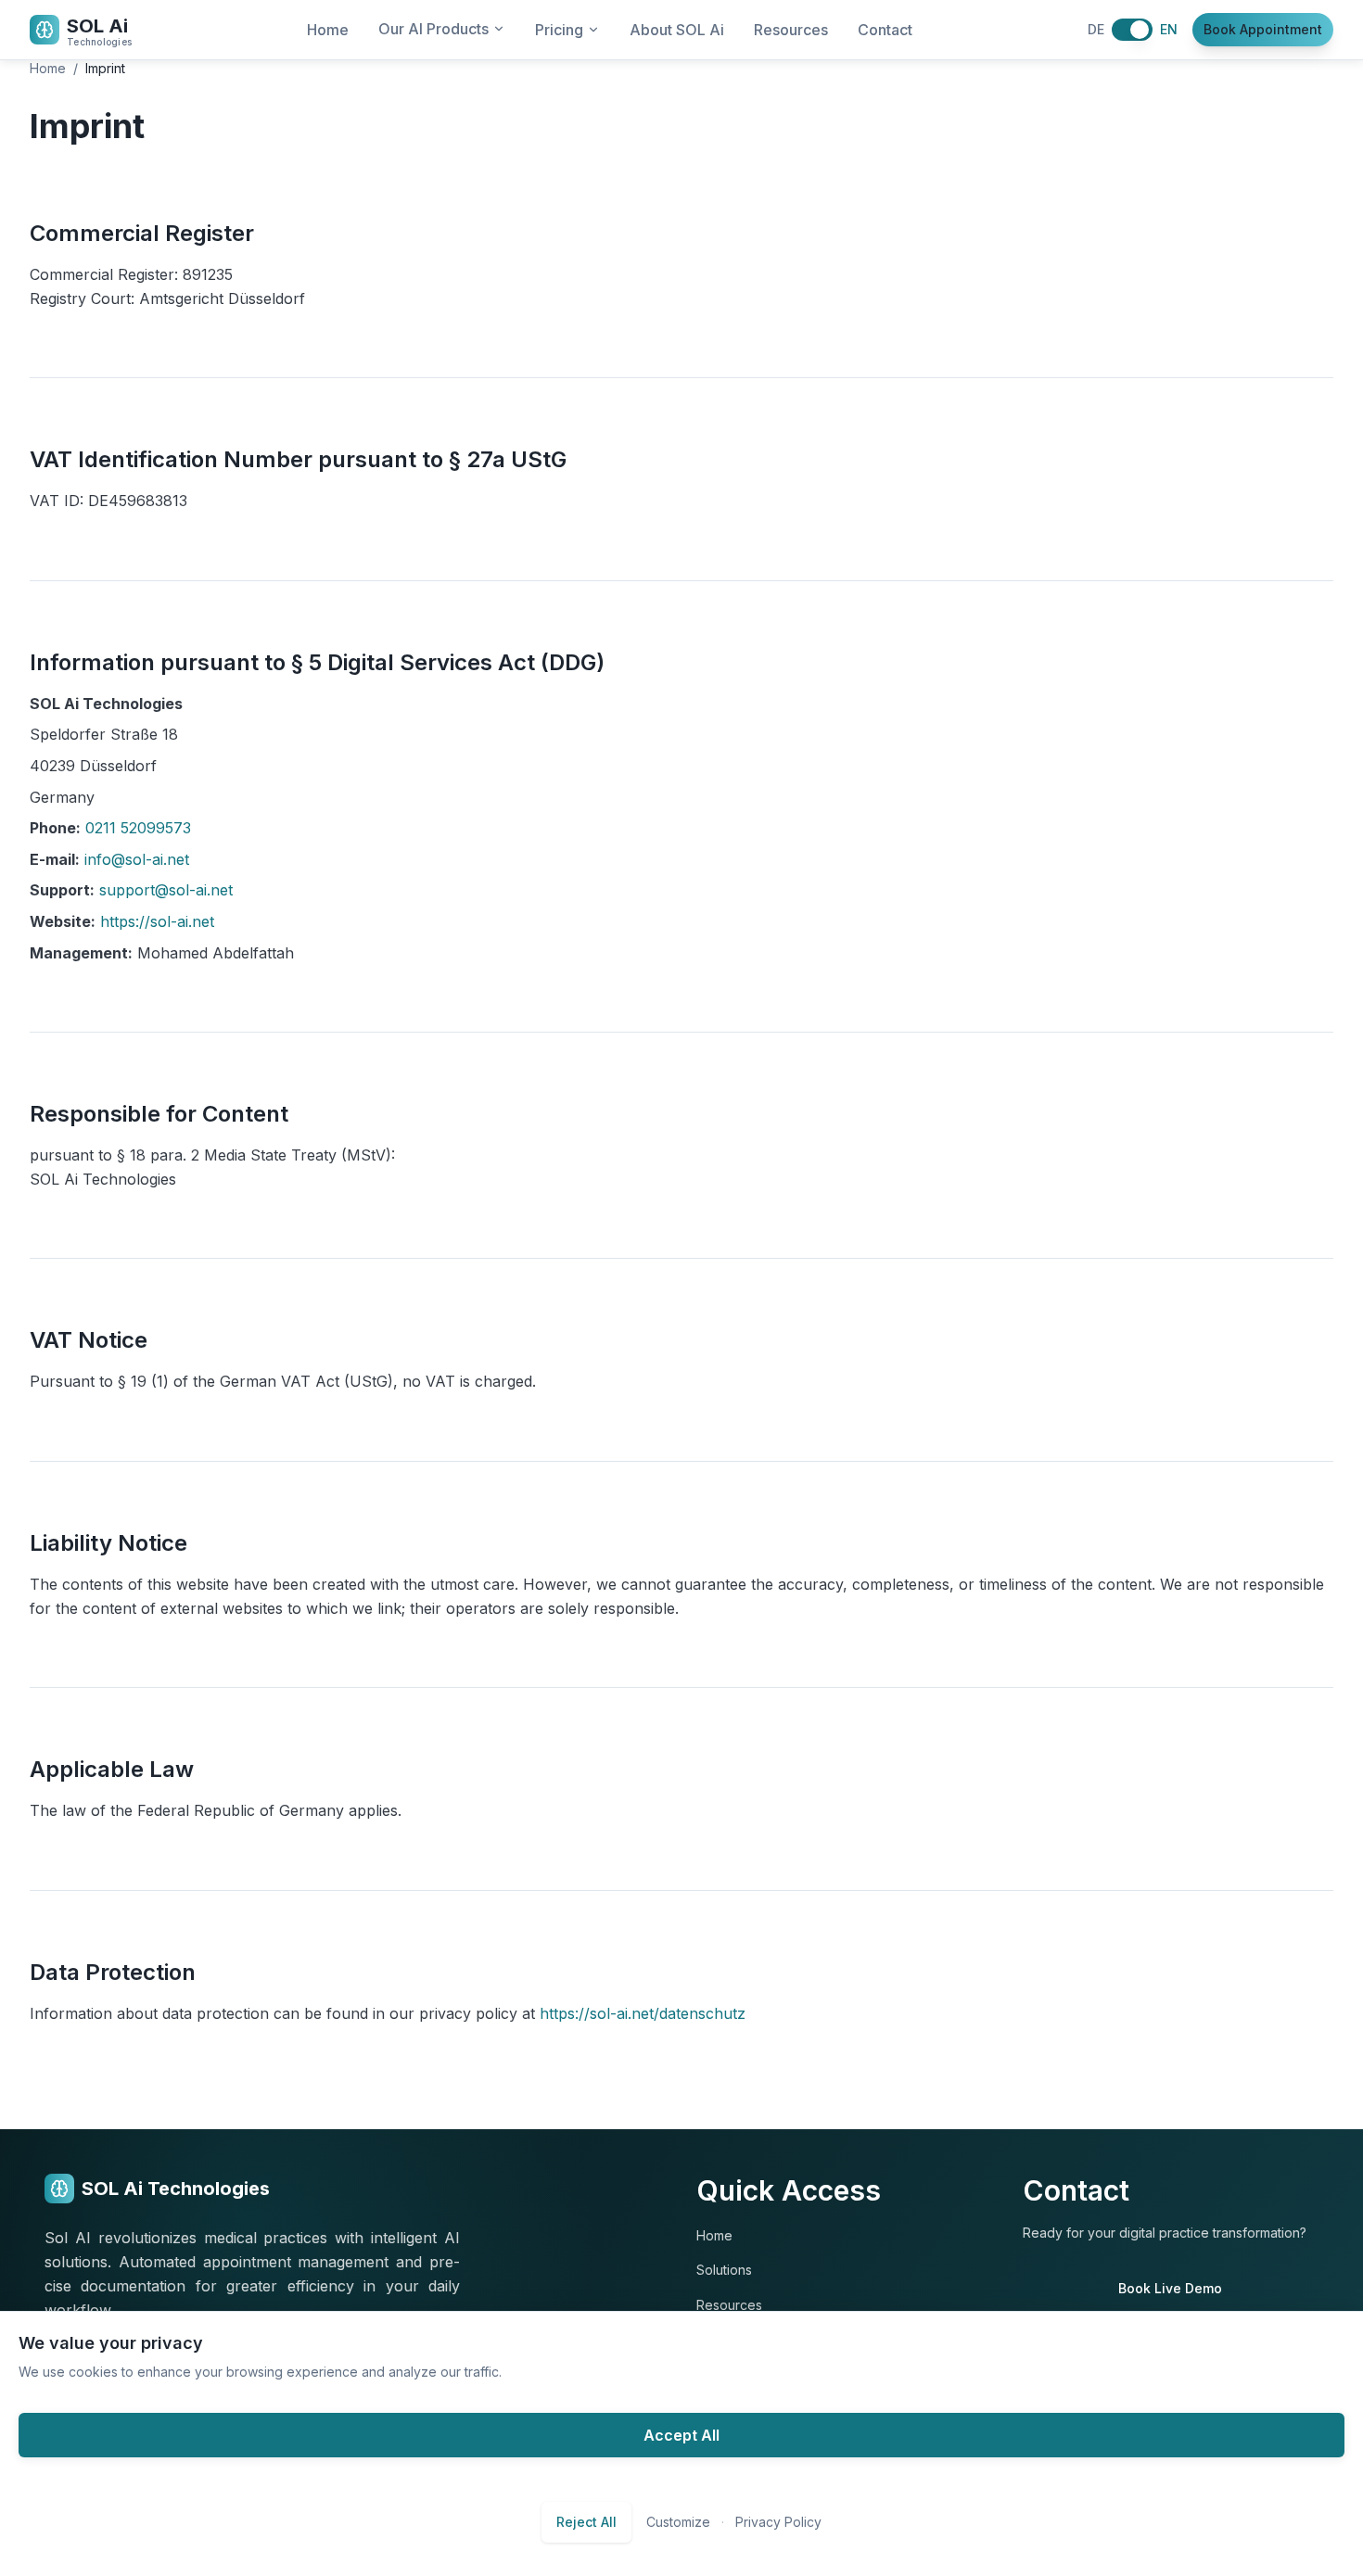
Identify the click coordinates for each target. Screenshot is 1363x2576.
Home (328, 30)
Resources (791, 30)
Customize (678, 2522)
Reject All (586, 2522)
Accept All (681, 2435)
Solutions (724, 2270)
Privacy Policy (778, 2522)
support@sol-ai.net (166, 890)
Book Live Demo (1170, 2288)
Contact (885, 30)
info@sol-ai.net (137, 859)
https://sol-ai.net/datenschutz (643, 2013)
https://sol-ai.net (157, 921)
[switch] (1132, 30)
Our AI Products (433, 29)
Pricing (559, 30)
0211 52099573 (138, 828)
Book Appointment (1263, 29)
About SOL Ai (677, 30)
